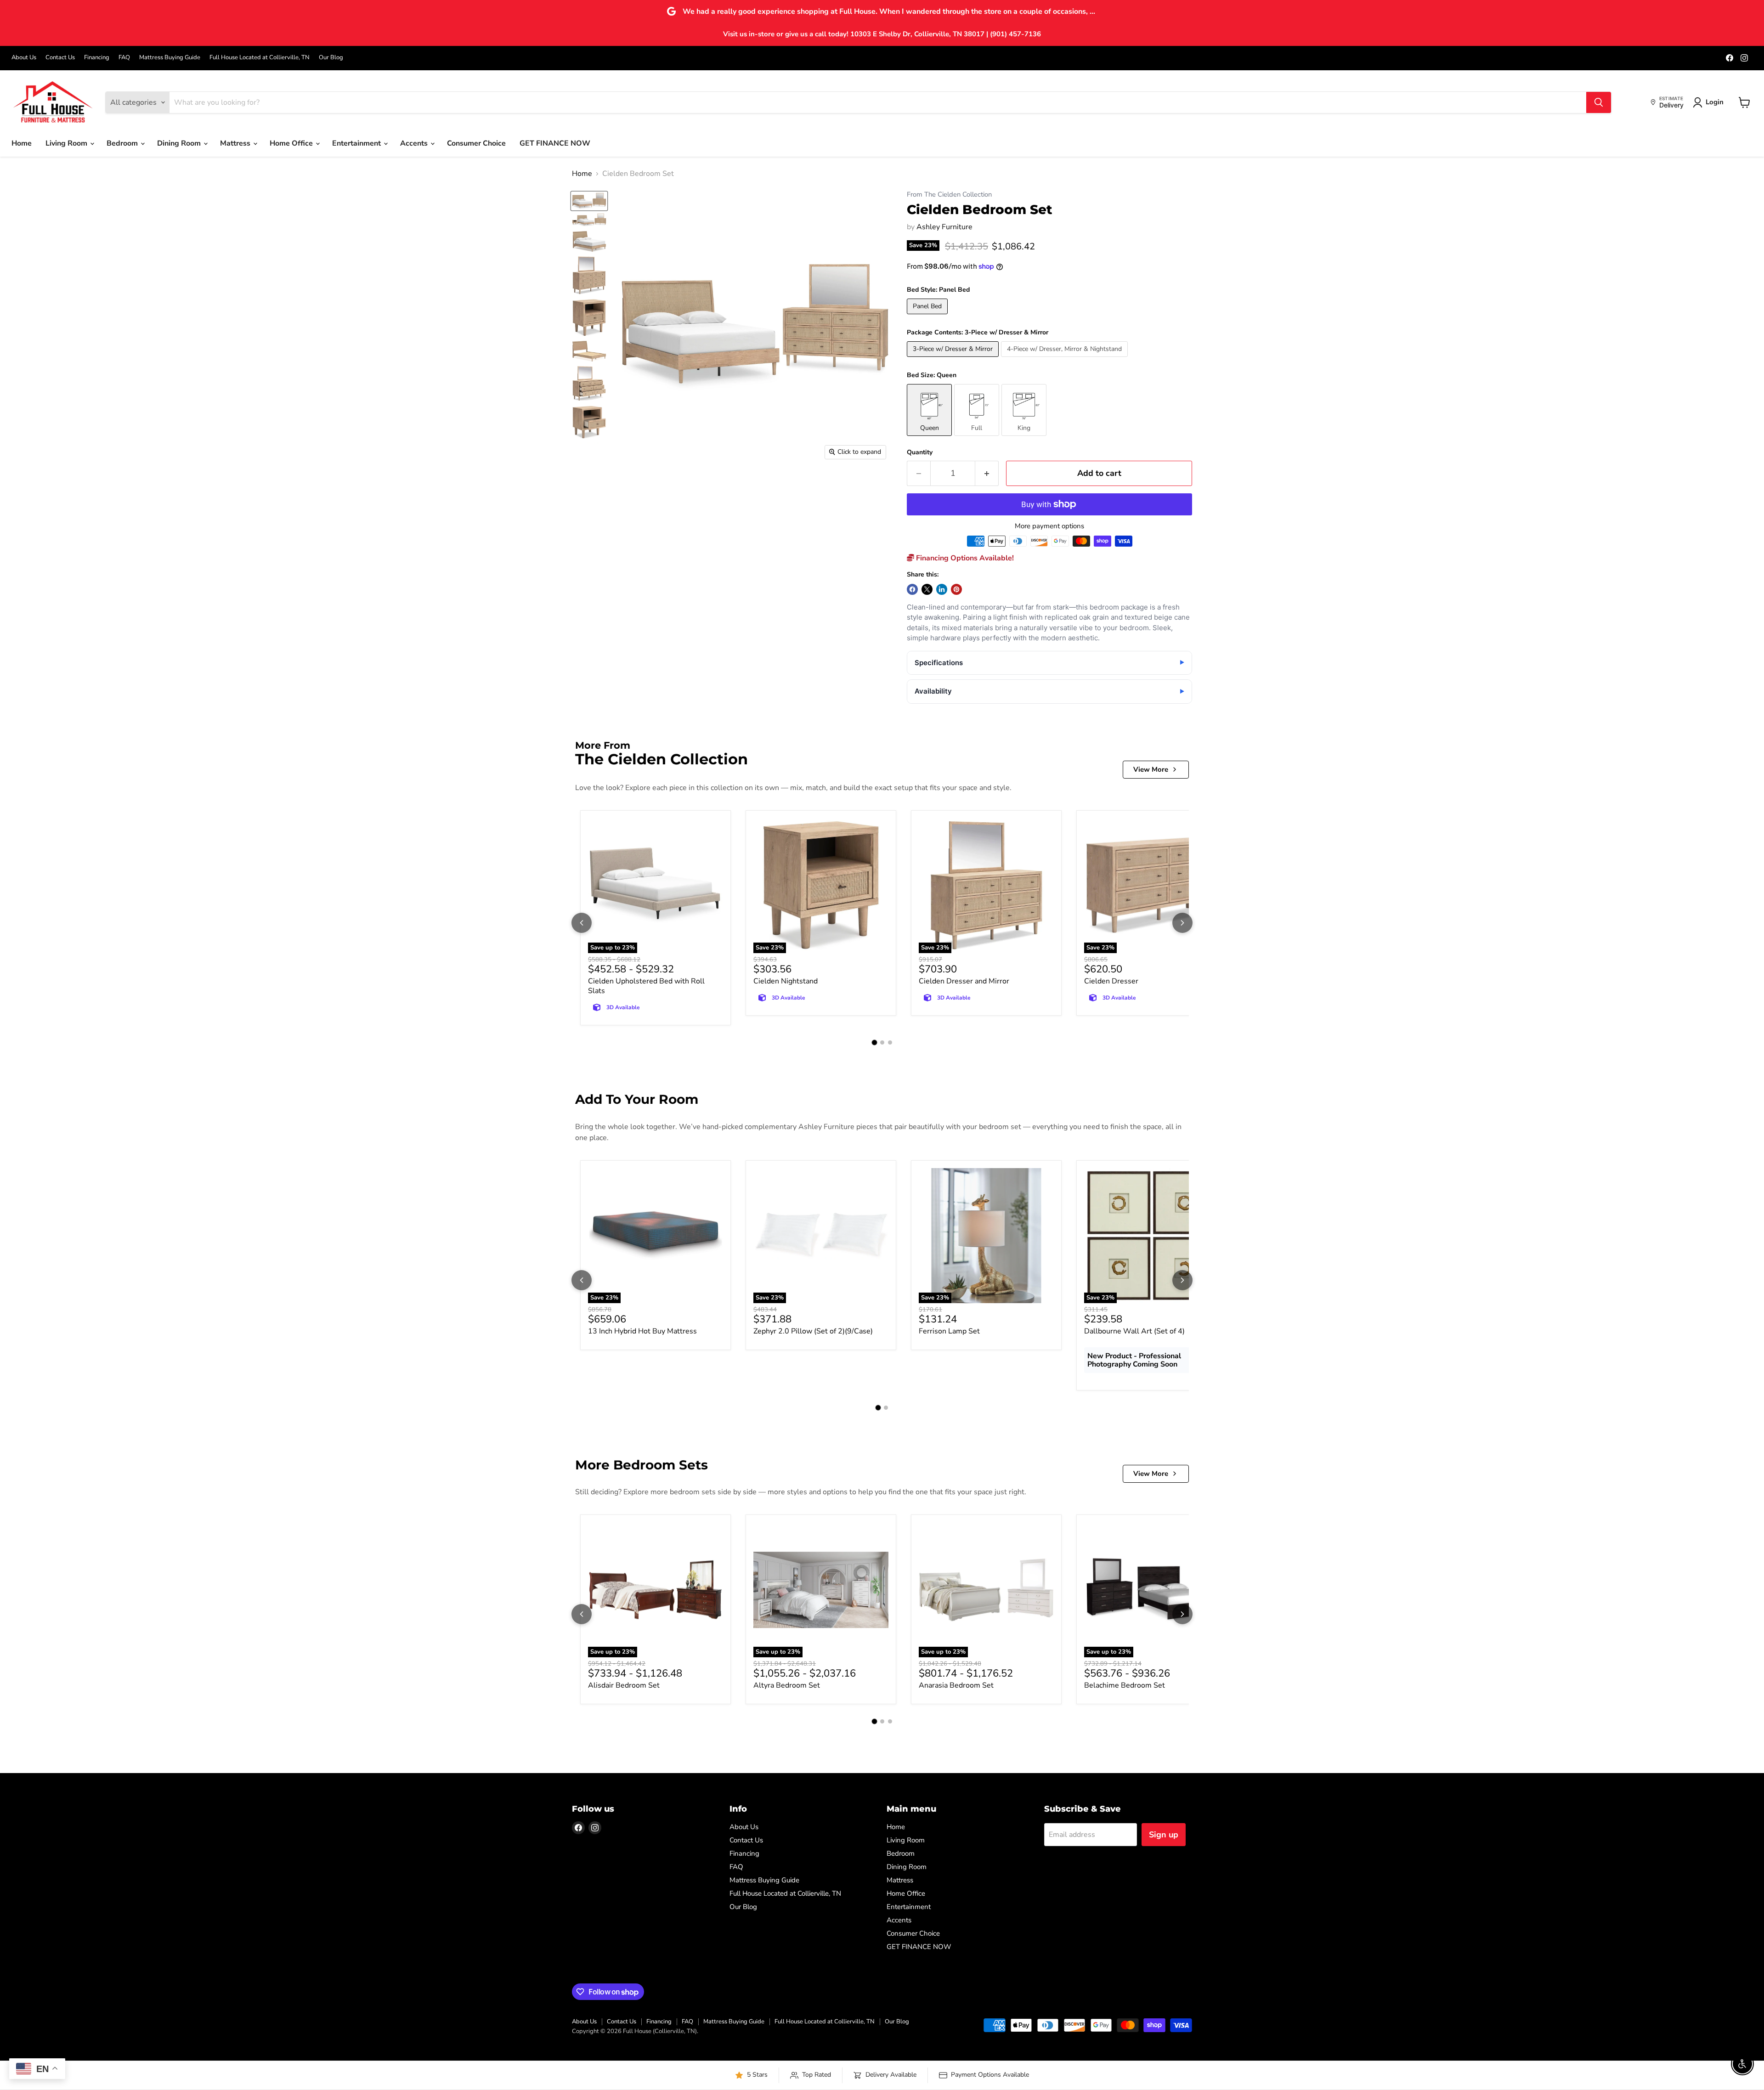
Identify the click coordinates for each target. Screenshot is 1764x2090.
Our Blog (331, 58)
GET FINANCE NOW (555, 143)
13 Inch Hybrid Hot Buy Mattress (642, 1331)
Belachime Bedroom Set (1125, 1685)
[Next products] (1182, 923)
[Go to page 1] (874, 1043)
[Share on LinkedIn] (942, 589)
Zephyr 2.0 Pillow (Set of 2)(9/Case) (813, 1331)
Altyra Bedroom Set (787, 1685)
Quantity (920, 452)
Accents (415, 143)
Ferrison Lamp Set (949, 1331)
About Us (24, 58)
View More (1151, 769)
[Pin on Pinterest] (956, 589)
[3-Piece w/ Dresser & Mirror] (954, 359)
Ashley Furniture (944, 227)
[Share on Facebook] (912, 589)
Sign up (1164, 1835)
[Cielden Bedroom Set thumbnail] (589, 201)
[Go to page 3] (890, 1042)
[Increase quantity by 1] (987, 473)
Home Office (292, 143)
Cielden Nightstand (786, 981)
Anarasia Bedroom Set (956, 1685)
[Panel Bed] (928, 316)
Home (22, 143)
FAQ (124, 58)
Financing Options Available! (964, 558)
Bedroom (123, 143)
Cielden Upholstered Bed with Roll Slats (646, 986)
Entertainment (357, 143)
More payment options (1049, 526)
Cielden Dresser (1111, 981)
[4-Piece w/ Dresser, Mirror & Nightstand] (1066, 359)
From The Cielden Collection (949, 195)
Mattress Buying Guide (170, 58)
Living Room (67, 143)
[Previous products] (582, 923)
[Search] (1599, 102)
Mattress (236, 143)
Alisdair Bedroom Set (624, 1685)
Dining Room (180, 143)
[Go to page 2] (882, 1042)
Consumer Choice (476, 143)
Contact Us (60, 58)
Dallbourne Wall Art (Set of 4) (1134, 1331)
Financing (97, 58)
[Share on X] (927, 589)
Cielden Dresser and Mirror (964, 981)
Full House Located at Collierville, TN (260, 58)
